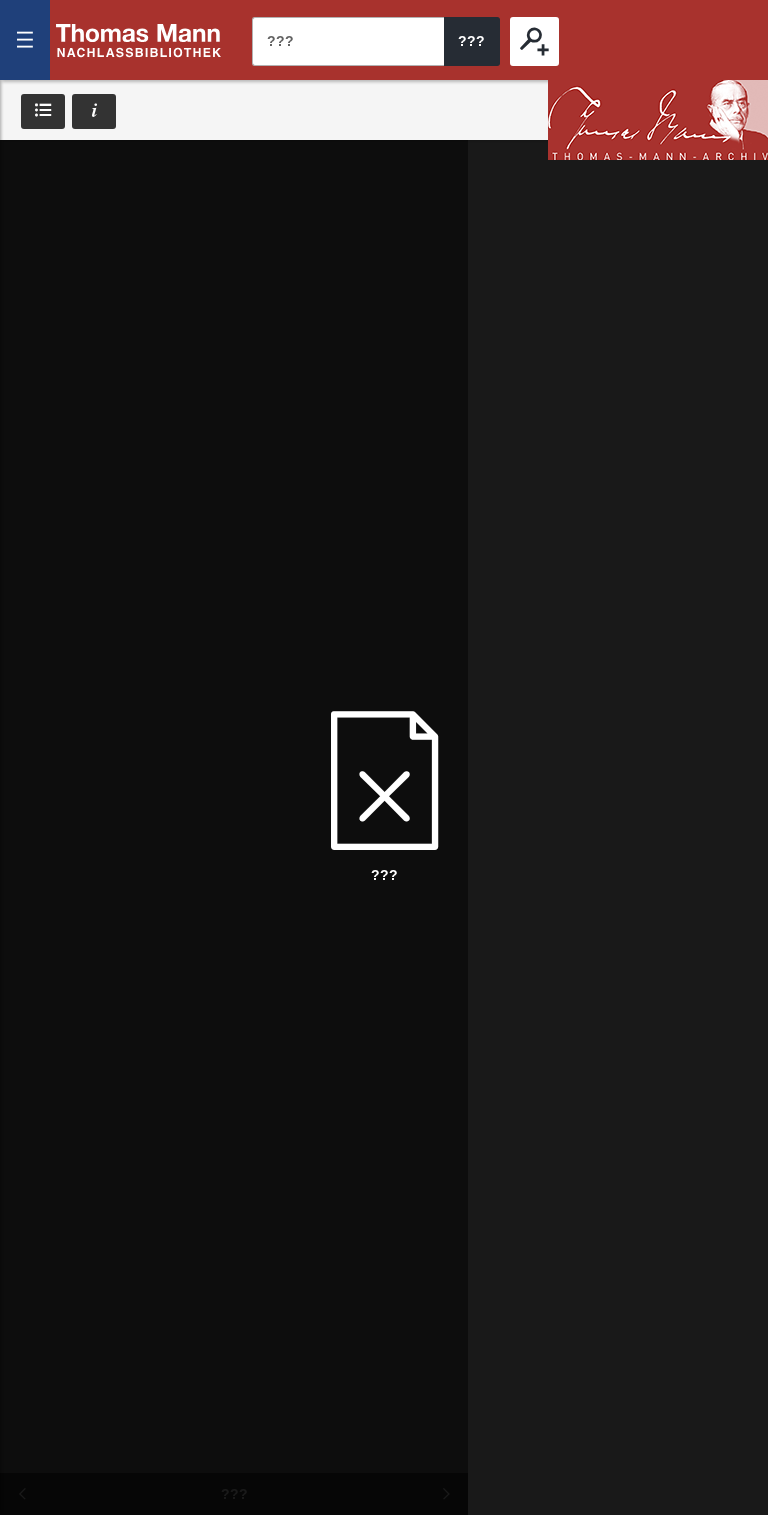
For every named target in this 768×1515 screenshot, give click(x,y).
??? (139, 40)
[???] (534, 41)
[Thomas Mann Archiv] (658, 120)
